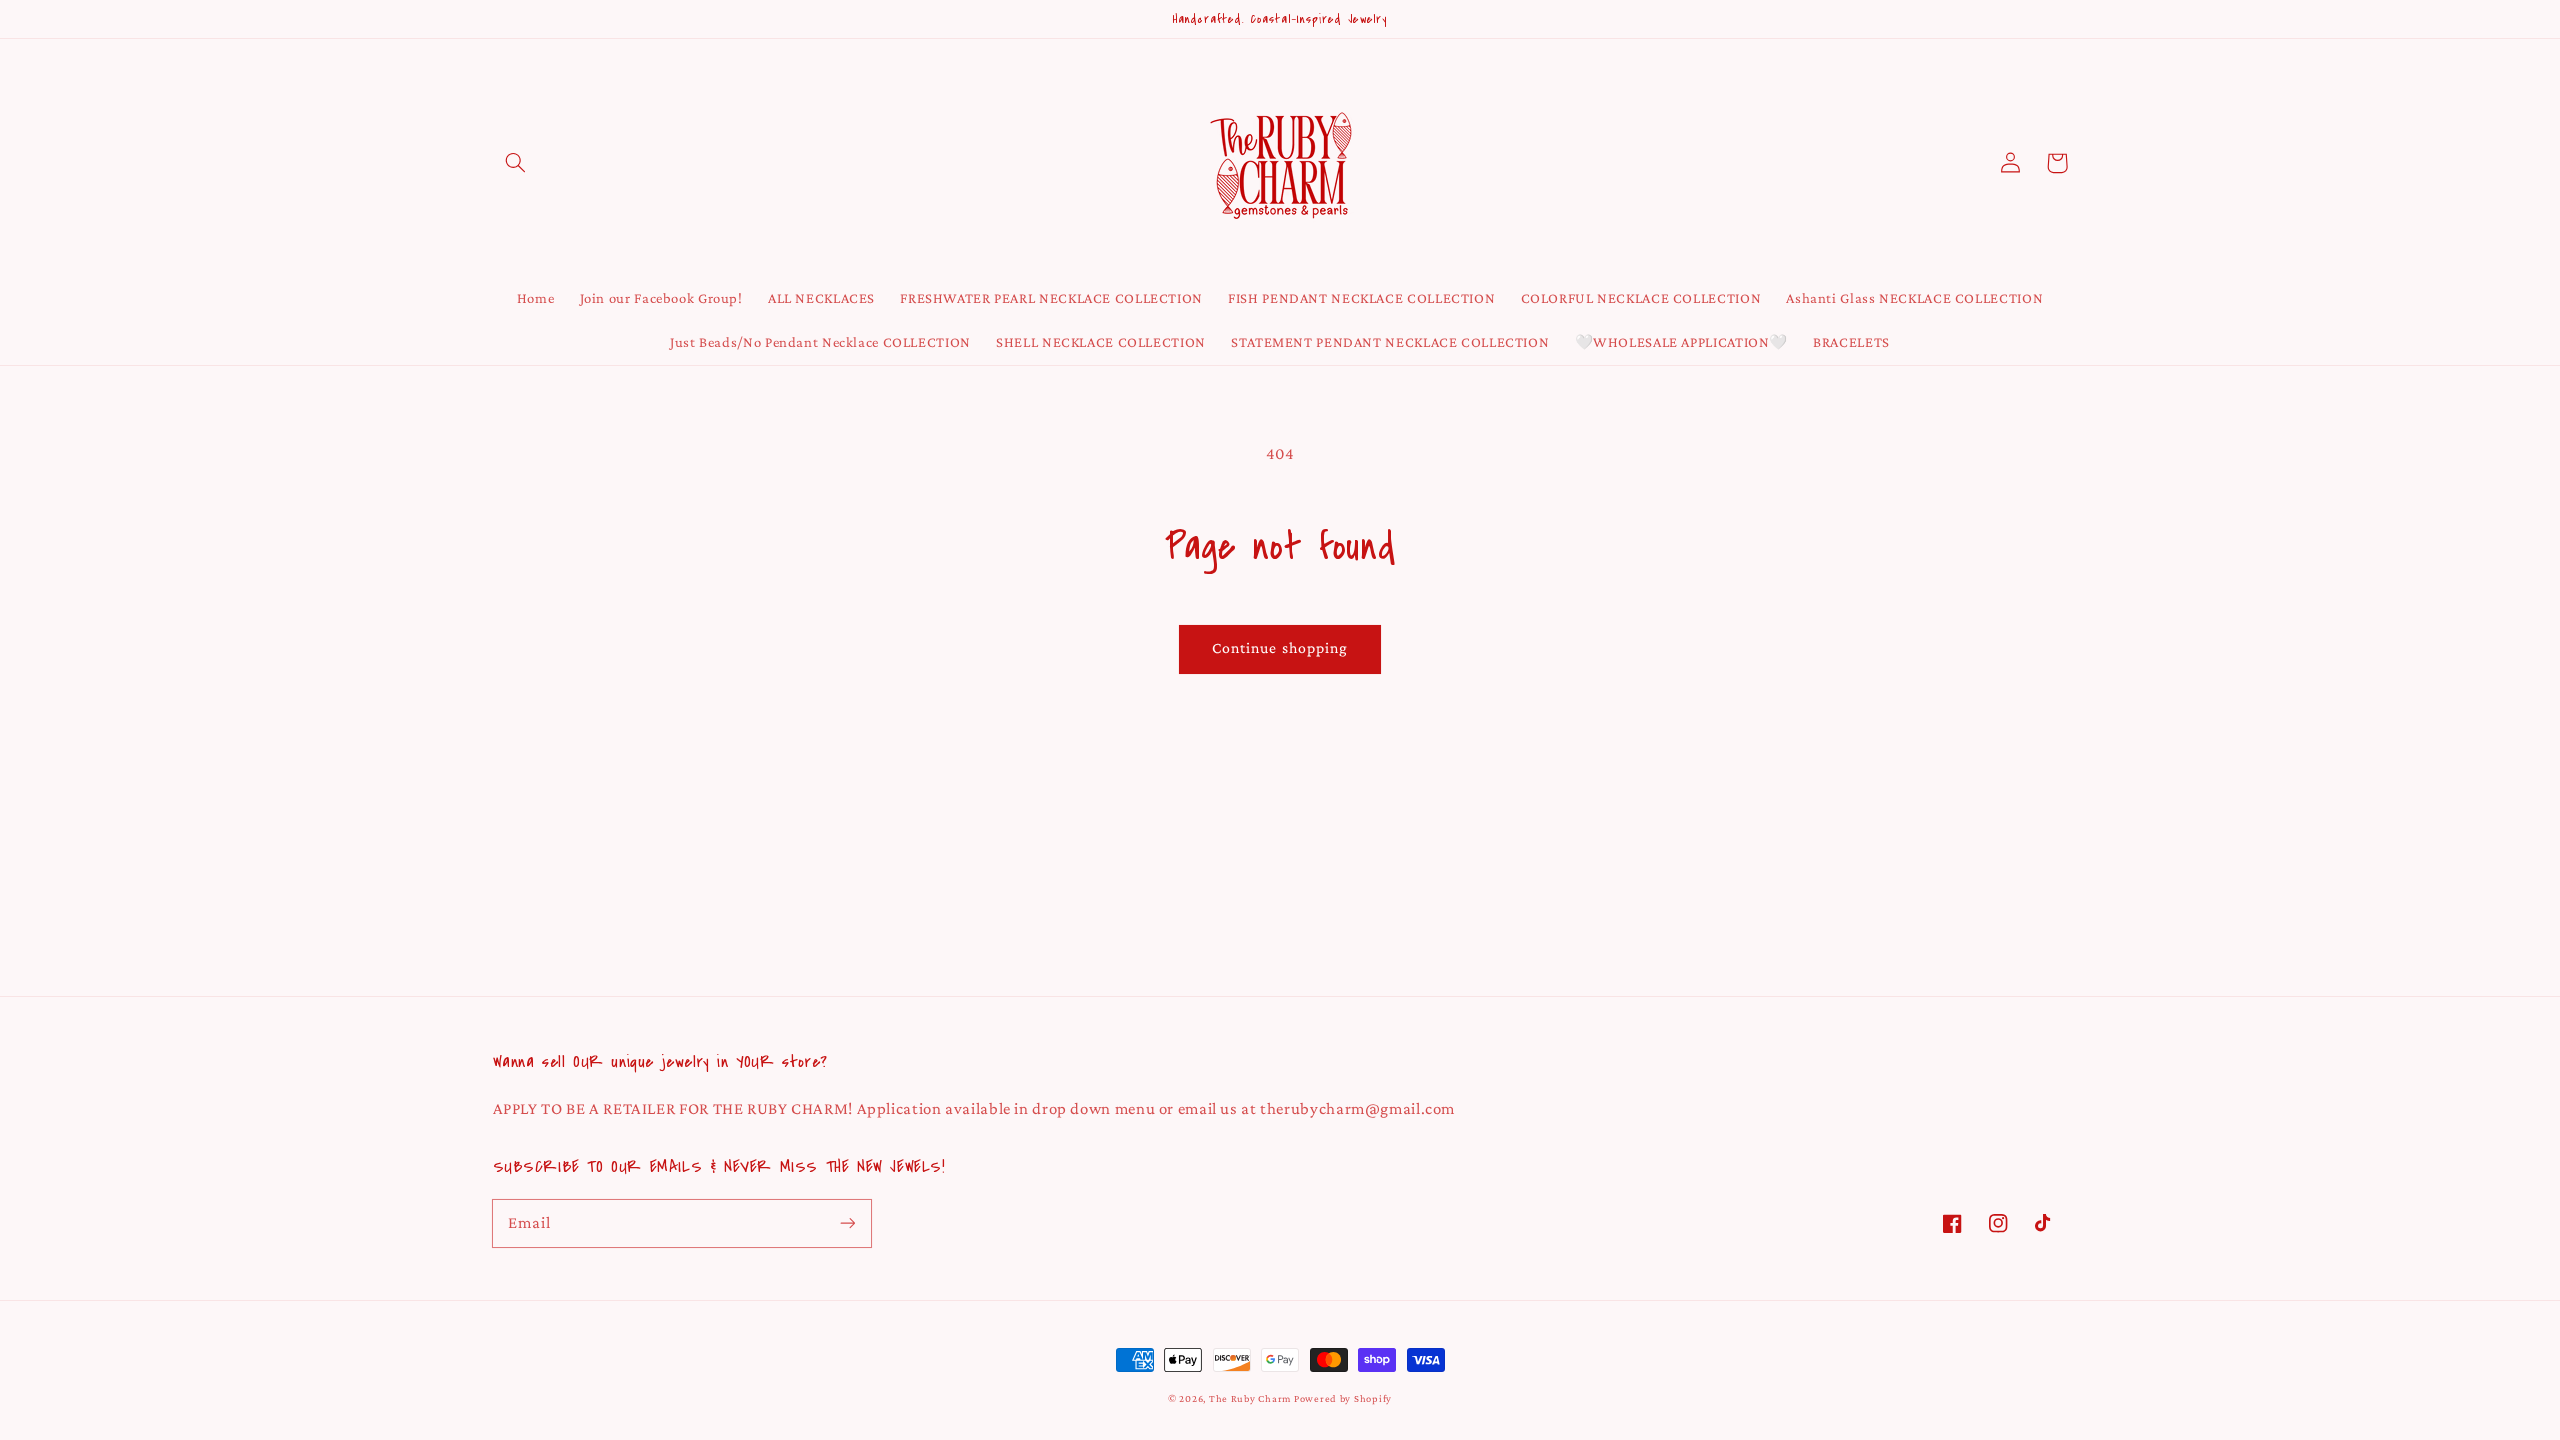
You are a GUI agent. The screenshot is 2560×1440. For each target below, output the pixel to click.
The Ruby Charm (1250, 1398)
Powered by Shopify (1343, 1398)
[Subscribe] (847, 1223)
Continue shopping (1280, 647)
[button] (516, 163)
